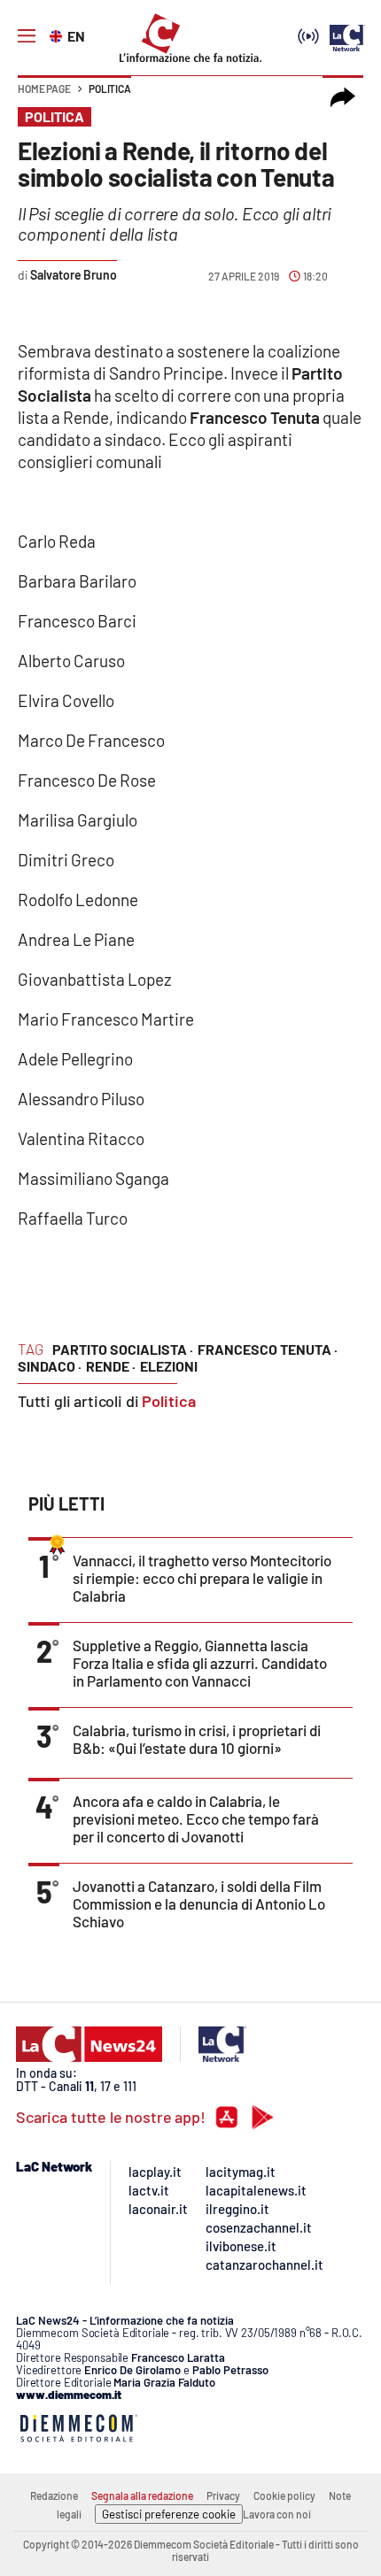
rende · (111, 1366)
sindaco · (50, 1366)
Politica (110, 88)
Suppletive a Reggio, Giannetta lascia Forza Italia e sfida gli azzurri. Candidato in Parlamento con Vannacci (200, 1663)
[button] (343, 97)
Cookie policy (284, 2495)
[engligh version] (58, 35)
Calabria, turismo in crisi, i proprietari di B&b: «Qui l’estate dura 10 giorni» (197, 1739)
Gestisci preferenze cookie (169, 2514)
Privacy (223, 2495)
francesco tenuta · (268, 1349)
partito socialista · (123, 1349)
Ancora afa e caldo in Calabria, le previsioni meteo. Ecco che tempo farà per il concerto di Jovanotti (196, 1819)
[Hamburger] (27, 36)
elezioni (169, 1366)
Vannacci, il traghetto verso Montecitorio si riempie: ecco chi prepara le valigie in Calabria (202, 1578)
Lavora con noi (277, 2514)
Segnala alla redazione (142, 2495)
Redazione (54, 2495)
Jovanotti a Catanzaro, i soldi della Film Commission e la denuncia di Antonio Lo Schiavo (199, 1903)
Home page (44, 88)
